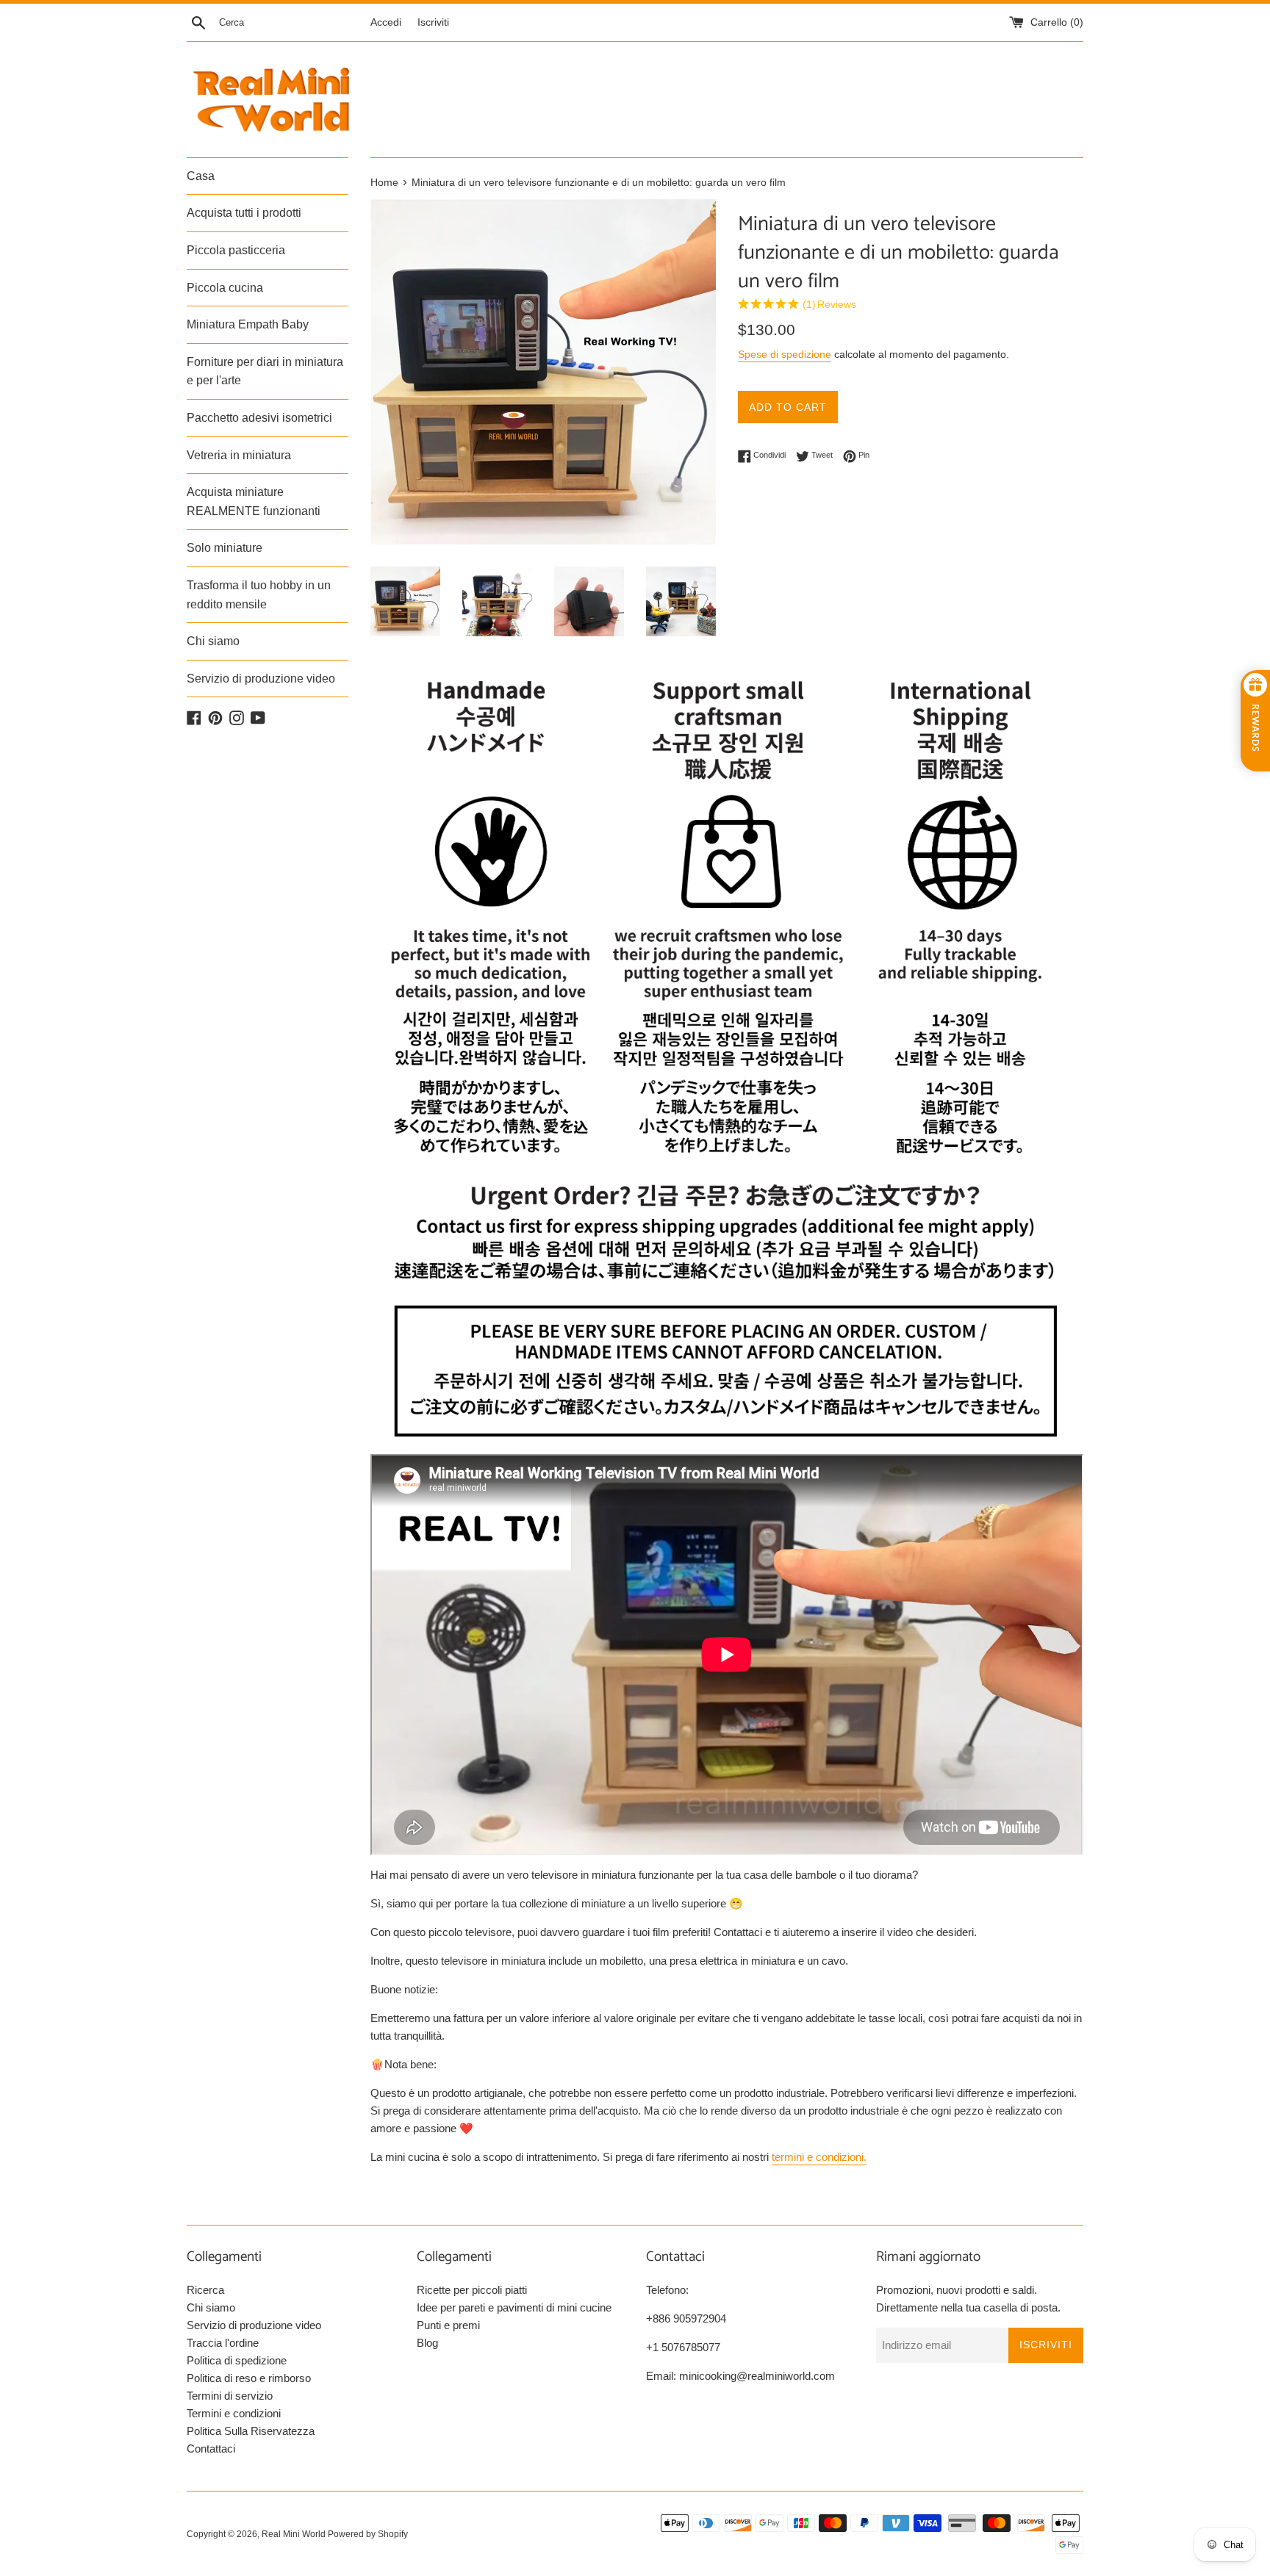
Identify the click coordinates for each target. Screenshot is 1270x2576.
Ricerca (205, 2290)
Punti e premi (448, 2325)
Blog (427, 2343)
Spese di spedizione (785, 354)
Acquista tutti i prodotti (244, 213)
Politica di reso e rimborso (249, 2378)
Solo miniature (225, 548)
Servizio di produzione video (261, 679)
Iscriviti (433, 22)
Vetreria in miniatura (239, 455)
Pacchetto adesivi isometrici (259, 418)
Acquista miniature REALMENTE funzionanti (254, 501)
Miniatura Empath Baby (248, 324)
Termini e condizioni (234, 2413)
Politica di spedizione (237, 2360)
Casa (201, 176)
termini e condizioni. (819, 2157)
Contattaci (211, 2449)
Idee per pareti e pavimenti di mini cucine (514, 2307)
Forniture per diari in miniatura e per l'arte (265, 371)
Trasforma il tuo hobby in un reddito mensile (259, 595)
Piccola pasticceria (236, 250)
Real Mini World (294, 2534)
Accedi (386, 22)
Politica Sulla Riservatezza (251, 2431)
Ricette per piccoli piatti (472, 2290)
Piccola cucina (225, 288)
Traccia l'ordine (223, 2343)
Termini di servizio (230, 2396)
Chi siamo (213, 641)
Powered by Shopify (368, 2534)
